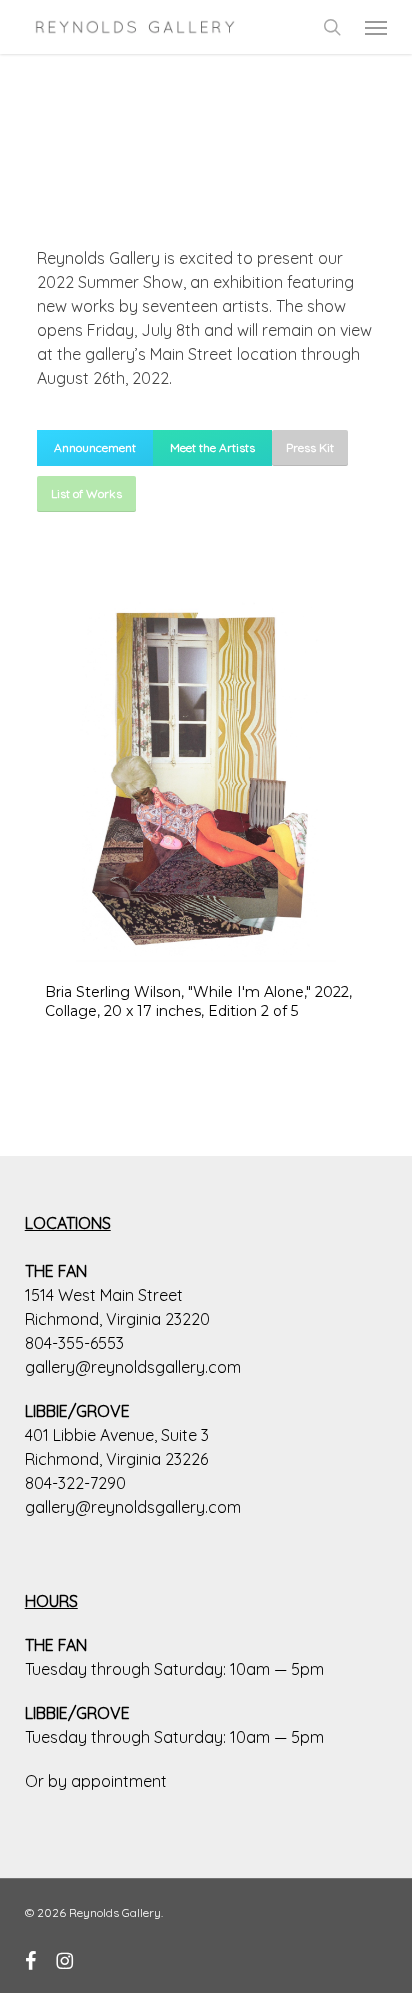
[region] (206, 820)
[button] (376, 27)
